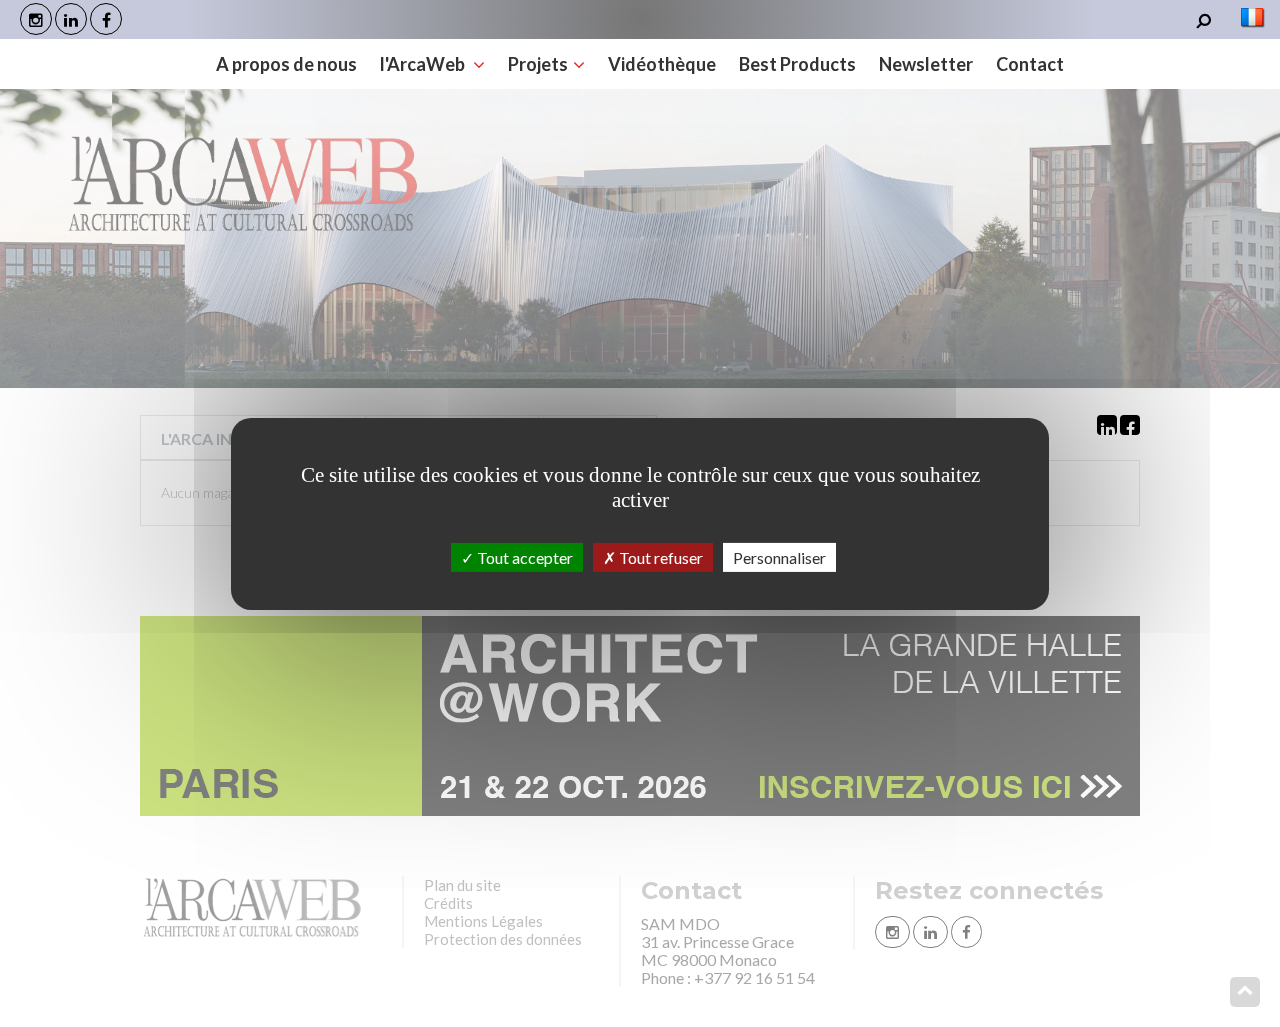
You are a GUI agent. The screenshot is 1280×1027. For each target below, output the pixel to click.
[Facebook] (106, 19)
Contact (1030, 64)
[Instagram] (36, 19)
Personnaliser (779, 556)
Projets (538, 64)
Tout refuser (659, 556)
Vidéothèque (662, 64)
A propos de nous (286, 64)
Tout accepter (523, 556)
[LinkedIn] (71, 19)
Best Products (797, 64)
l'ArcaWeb (424, 64)
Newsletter (926, 64)
